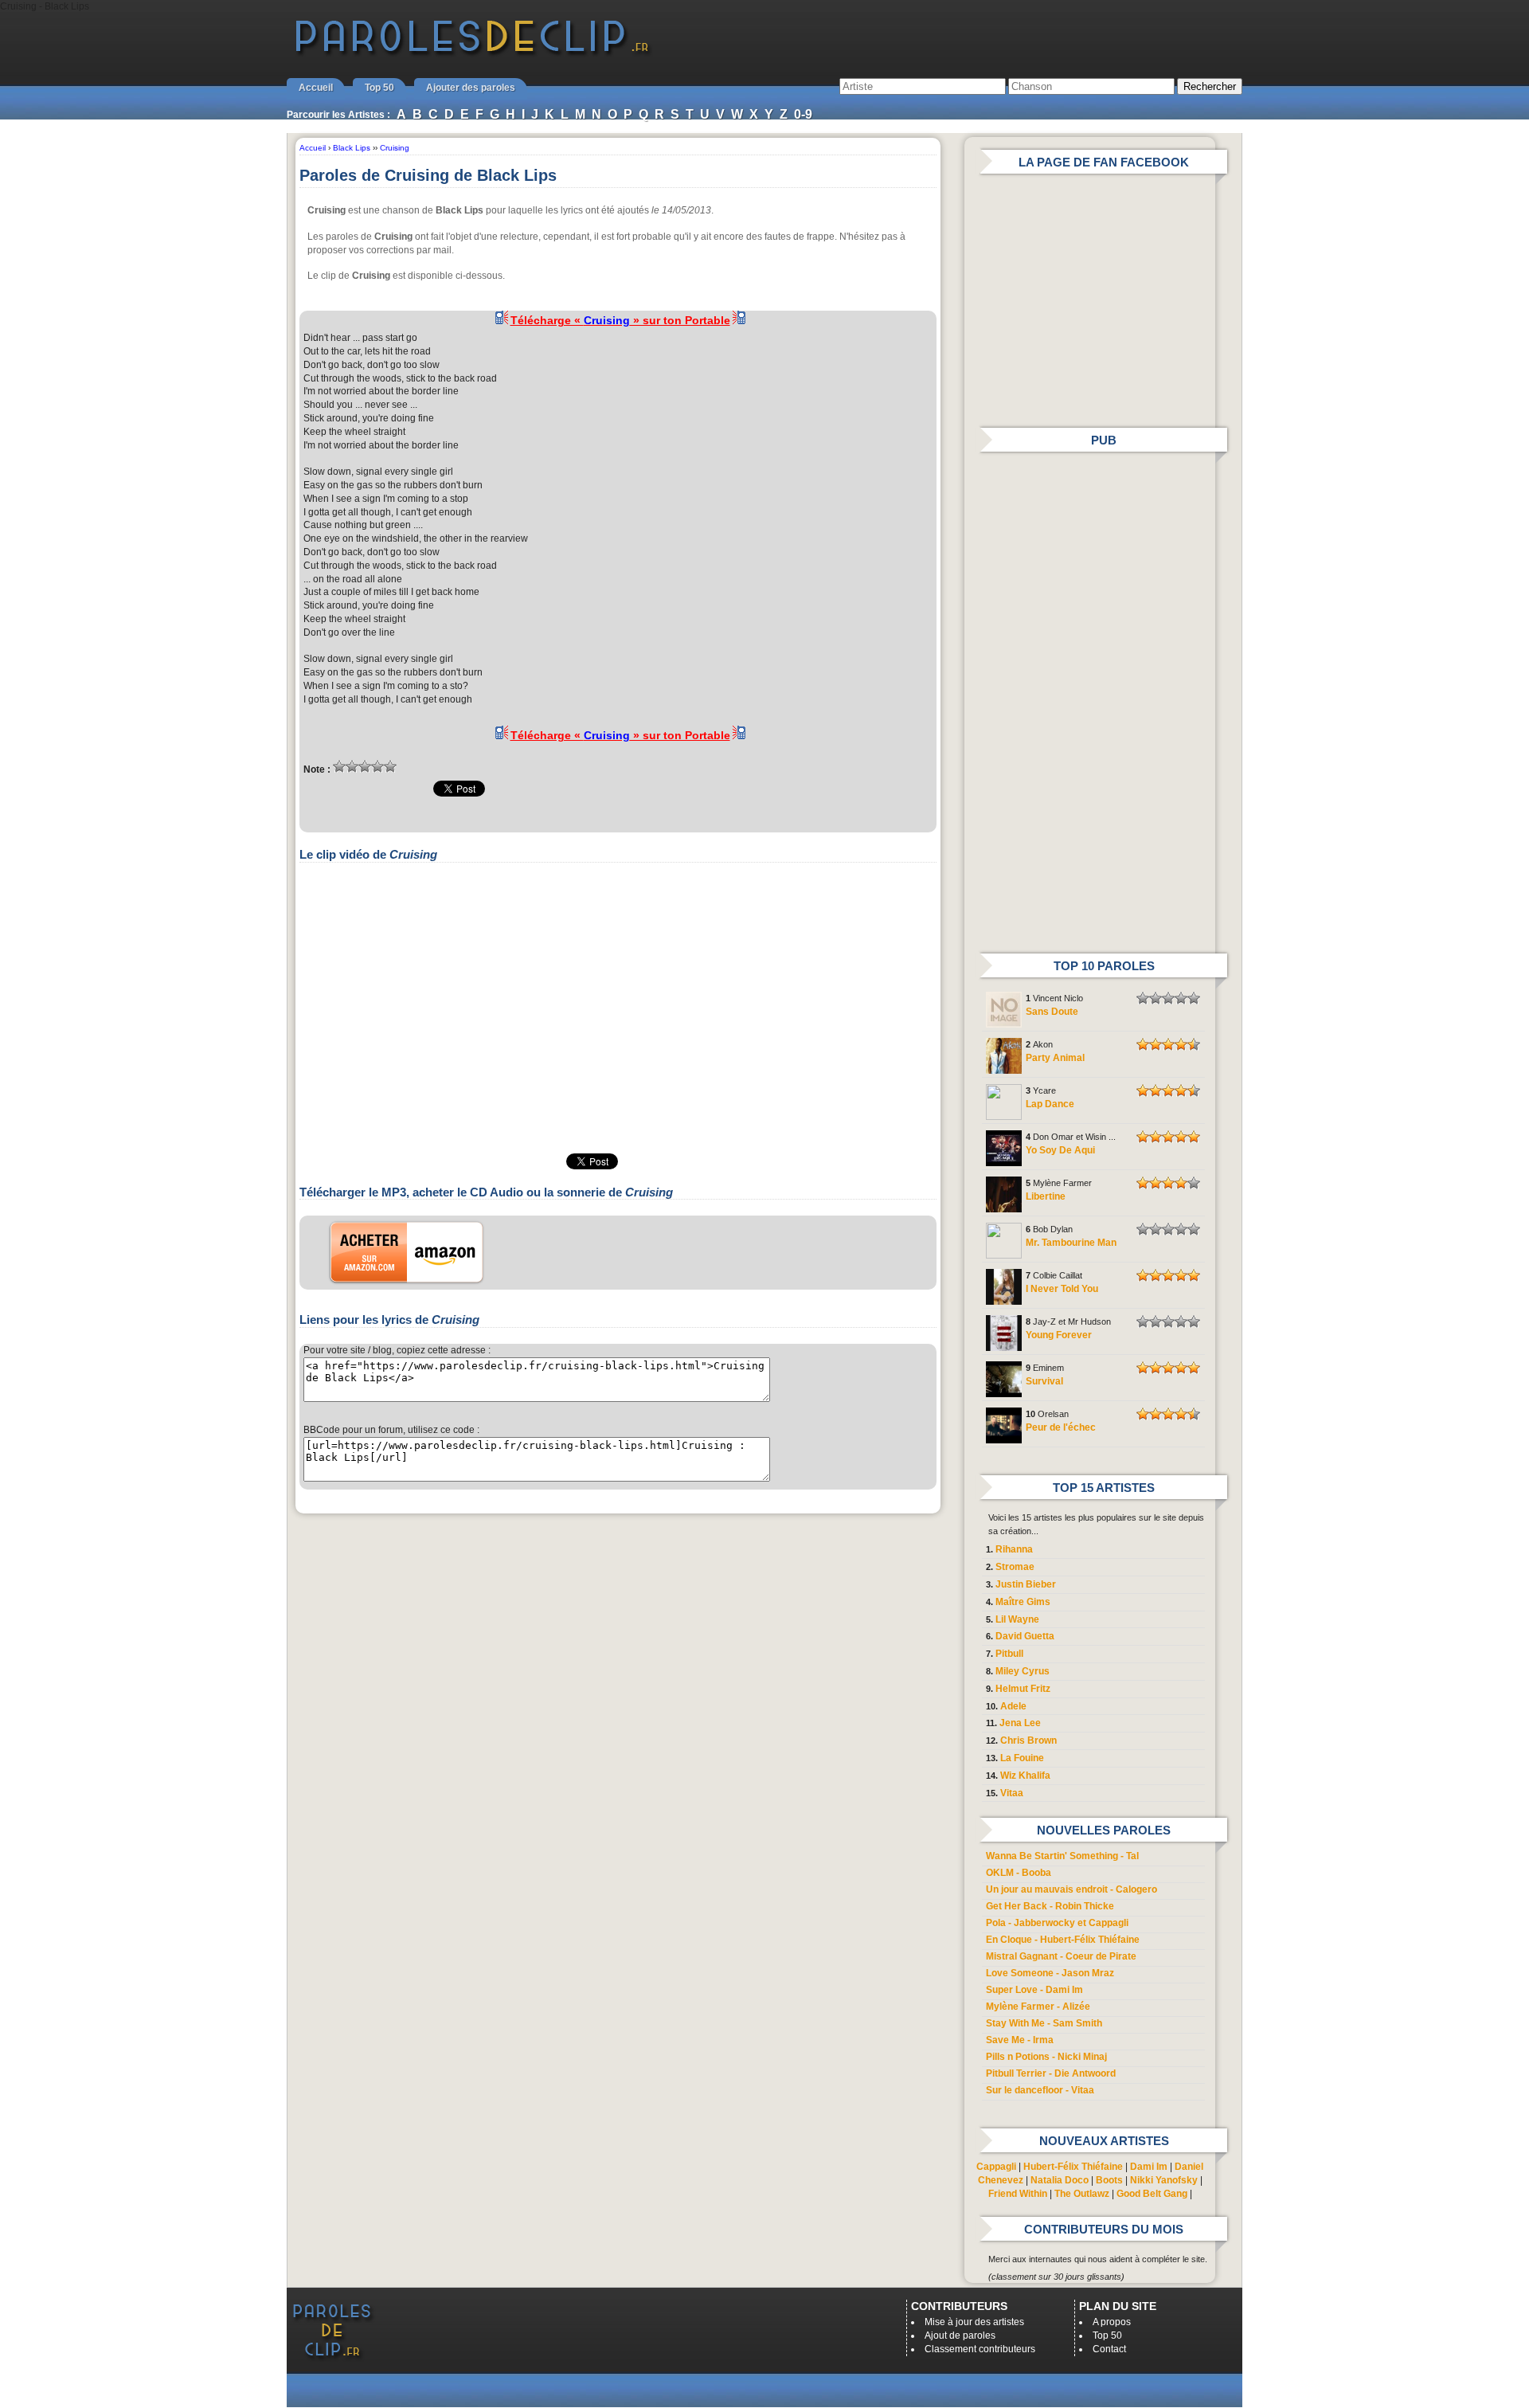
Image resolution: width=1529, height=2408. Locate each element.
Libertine (1046, 1196)
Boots (1109, 2180)
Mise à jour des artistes (974, 2322)
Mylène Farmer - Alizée (1038, 2007)
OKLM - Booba (1019, 1873)
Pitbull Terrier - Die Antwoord (1051, 2073)
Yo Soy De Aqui (1060, 1150)
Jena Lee (1020, 1723)
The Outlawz (1082, 2194)
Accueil (316, 88)
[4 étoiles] (377, 766)
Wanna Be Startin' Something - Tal (1062, 1856)
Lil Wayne (1017, 1619)
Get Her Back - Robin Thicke (1050, 1906)
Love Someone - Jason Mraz (1050, 1973)
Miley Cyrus (1023, 1671)
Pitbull (1009, 1654)
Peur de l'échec (1061, 1427)
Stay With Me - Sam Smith (1044, 2023)
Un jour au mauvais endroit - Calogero (1071, 1889)
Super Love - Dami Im (1034, 1990)
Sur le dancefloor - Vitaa (1040, 2090)
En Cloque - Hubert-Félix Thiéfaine (1063, 1940)
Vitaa (1012, 1793)
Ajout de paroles (960, 2336)
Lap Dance (1050, 1104)
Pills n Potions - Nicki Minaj (1046, 2057)
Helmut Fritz (1023, 1689)
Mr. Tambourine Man (1071, 1243)
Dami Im (1149, 2167)
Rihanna (1014, 1549)
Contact (1109, 2349)
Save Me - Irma (1020, 2040)
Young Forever (1059, 1335)
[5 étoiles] (390, 766)
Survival (1044, 1381)
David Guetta (1025, 1636)
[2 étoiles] (352, 766)
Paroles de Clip (472, 54)
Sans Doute (1052, 1012)
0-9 (803, 114)
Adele (1013, 1706)
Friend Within (1018, 2194)
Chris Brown (1028, 1740)
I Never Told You (1062, 1289)
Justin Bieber (1026, 1584)
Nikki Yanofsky (1164, 2180)
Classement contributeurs (980, 2349)
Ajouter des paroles (471, 88)
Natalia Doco (1060, 2180)
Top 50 (379, 88)
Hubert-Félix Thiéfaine (1073, 2167)
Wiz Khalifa (1025, 1776)
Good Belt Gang (1152, 2194)
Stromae (1015, 1567)
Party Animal (1055, 1058)
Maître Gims (1023, 1602)
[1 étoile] (339, 766)
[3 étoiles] (365, 766)
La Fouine (1022, 1758)
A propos (1112, 2322)
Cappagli (996, 2167)
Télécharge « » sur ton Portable (620, 320)
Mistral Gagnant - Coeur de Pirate (1061, 1956)
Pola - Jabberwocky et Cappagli (1057, 1923)
